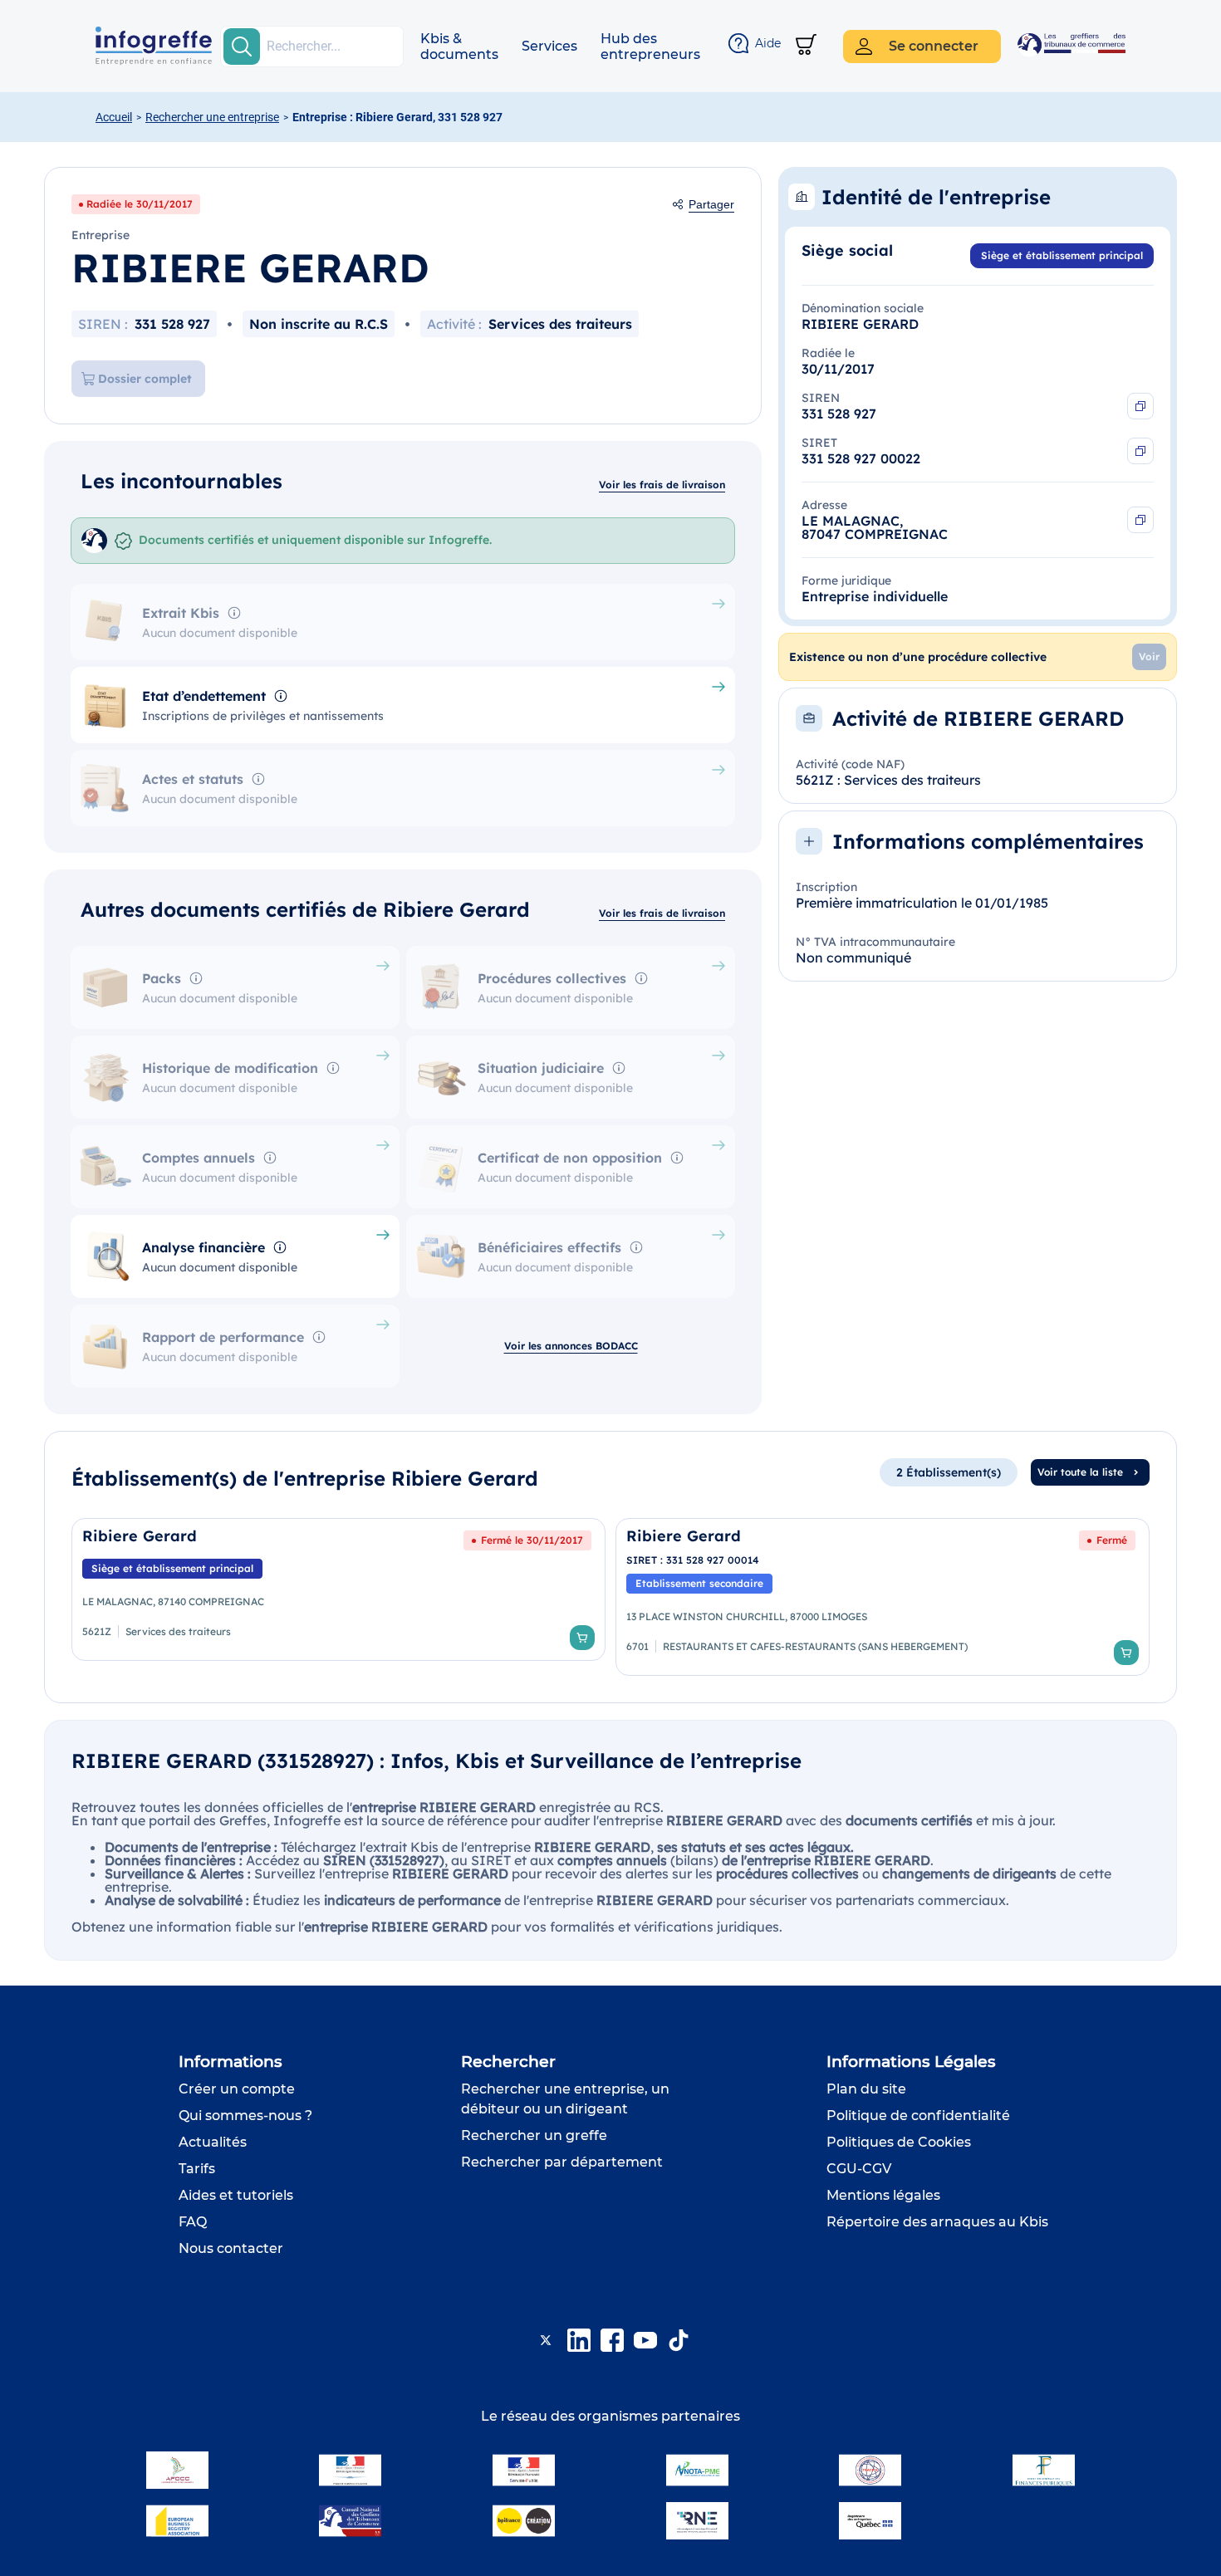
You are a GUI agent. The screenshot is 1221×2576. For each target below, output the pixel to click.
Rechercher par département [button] (562, 2162)
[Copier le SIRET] (1140, 451)
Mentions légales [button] (883, 2195)
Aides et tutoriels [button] (236, 2195)
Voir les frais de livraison (662, 485)
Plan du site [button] (866, 2089)
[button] (459, 47)
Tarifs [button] (197, 2169)
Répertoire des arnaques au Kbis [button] (937, 2222)
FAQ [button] (193, 2222)
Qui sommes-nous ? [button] (245, 2116)
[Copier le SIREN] (1140, 406)
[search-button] (242, 47)
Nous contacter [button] (231, 2248)
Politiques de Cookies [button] (899, 2142)
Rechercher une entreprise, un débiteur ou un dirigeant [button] (565, 2099)
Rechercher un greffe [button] (534, 2135)
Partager (711, 204)
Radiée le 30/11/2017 (140, 204)
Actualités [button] (213, 2142)
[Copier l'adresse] (1140, 520)
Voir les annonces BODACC (571, 1346)
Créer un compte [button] (237, 2089)
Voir (1149, 656)
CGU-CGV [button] (859, 2169)
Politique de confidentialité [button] (918, 2116)
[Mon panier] (806, 46)
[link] (338, 1597)
